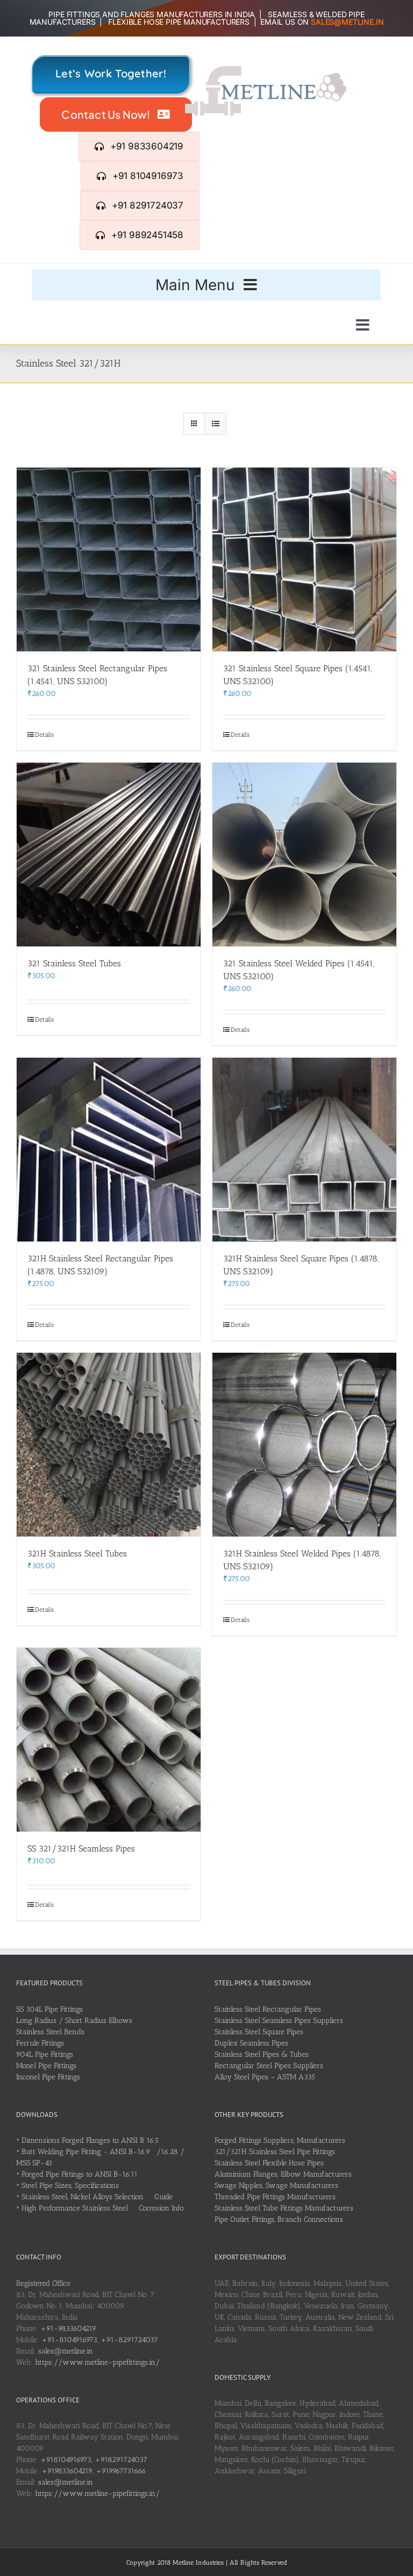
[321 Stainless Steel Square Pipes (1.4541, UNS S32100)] (304, 559)
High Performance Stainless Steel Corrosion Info (103, 2208)
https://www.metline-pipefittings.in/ (97, 2362)
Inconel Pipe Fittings (48, 2077)
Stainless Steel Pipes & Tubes (262, 2054)
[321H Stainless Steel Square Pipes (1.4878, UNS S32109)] (304, 1150)
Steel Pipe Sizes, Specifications (70, 2186)
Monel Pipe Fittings (46, 2066)
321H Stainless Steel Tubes (77, 1554)
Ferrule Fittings (40, 2043)
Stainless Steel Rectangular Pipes (268, 2009)
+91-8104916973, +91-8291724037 (100, 2340)
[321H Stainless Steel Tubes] (109, 1445)
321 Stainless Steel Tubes (74, 963)
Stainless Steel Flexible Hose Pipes (269, 2163)
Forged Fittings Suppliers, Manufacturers (280, 2140)
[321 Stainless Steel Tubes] (109, 855)
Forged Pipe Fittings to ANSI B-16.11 (80, 2174)
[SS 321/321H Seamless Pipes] (109, 1740)
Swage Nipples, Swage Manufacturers (276, 2186)
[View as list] (215, 424)
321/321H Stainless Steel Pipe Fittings (275, 2152)
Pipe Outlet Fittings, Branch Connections (279, 2219)
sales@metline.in (66, 2351)
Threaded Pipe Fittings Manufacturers (275, 2197)
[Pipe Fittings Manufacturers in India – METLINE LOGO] (266, 70)
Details (44, 735)
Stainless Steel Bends (50, 2032)
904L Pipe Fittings (45, 2054)
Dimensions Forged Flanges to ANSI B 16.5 (90, 2140)
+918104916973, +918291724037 (94, 2460)
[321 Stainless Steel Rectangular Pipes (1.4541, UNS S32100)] (109, 559)
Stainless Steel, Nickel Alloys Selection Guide (97, 2197)
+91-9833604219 (68, 2329)
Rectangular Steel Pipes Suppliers (269, 2066)
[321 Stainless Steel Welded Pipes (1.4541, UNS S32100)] (304, 855)
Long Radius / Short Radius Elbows (74, 2021)
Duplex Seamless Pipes (251, 2043)
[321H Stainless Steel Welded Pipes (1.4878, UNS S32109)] (304, 1445)
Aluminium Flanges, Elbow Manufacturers (283, 2174)
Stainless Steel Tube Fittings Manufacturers (284, 2208)
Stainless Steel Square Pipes (259, 2032)
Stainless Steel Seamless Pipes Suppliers (279, 2021)
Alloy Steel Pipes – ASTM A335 (265, 2077)
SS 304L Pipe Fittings (49, 2009)
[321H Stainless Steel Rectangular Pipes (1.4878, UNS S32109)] (109, 1150)
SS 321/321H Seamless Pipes (81, 1849)
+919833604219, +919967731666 (94, 2471)
